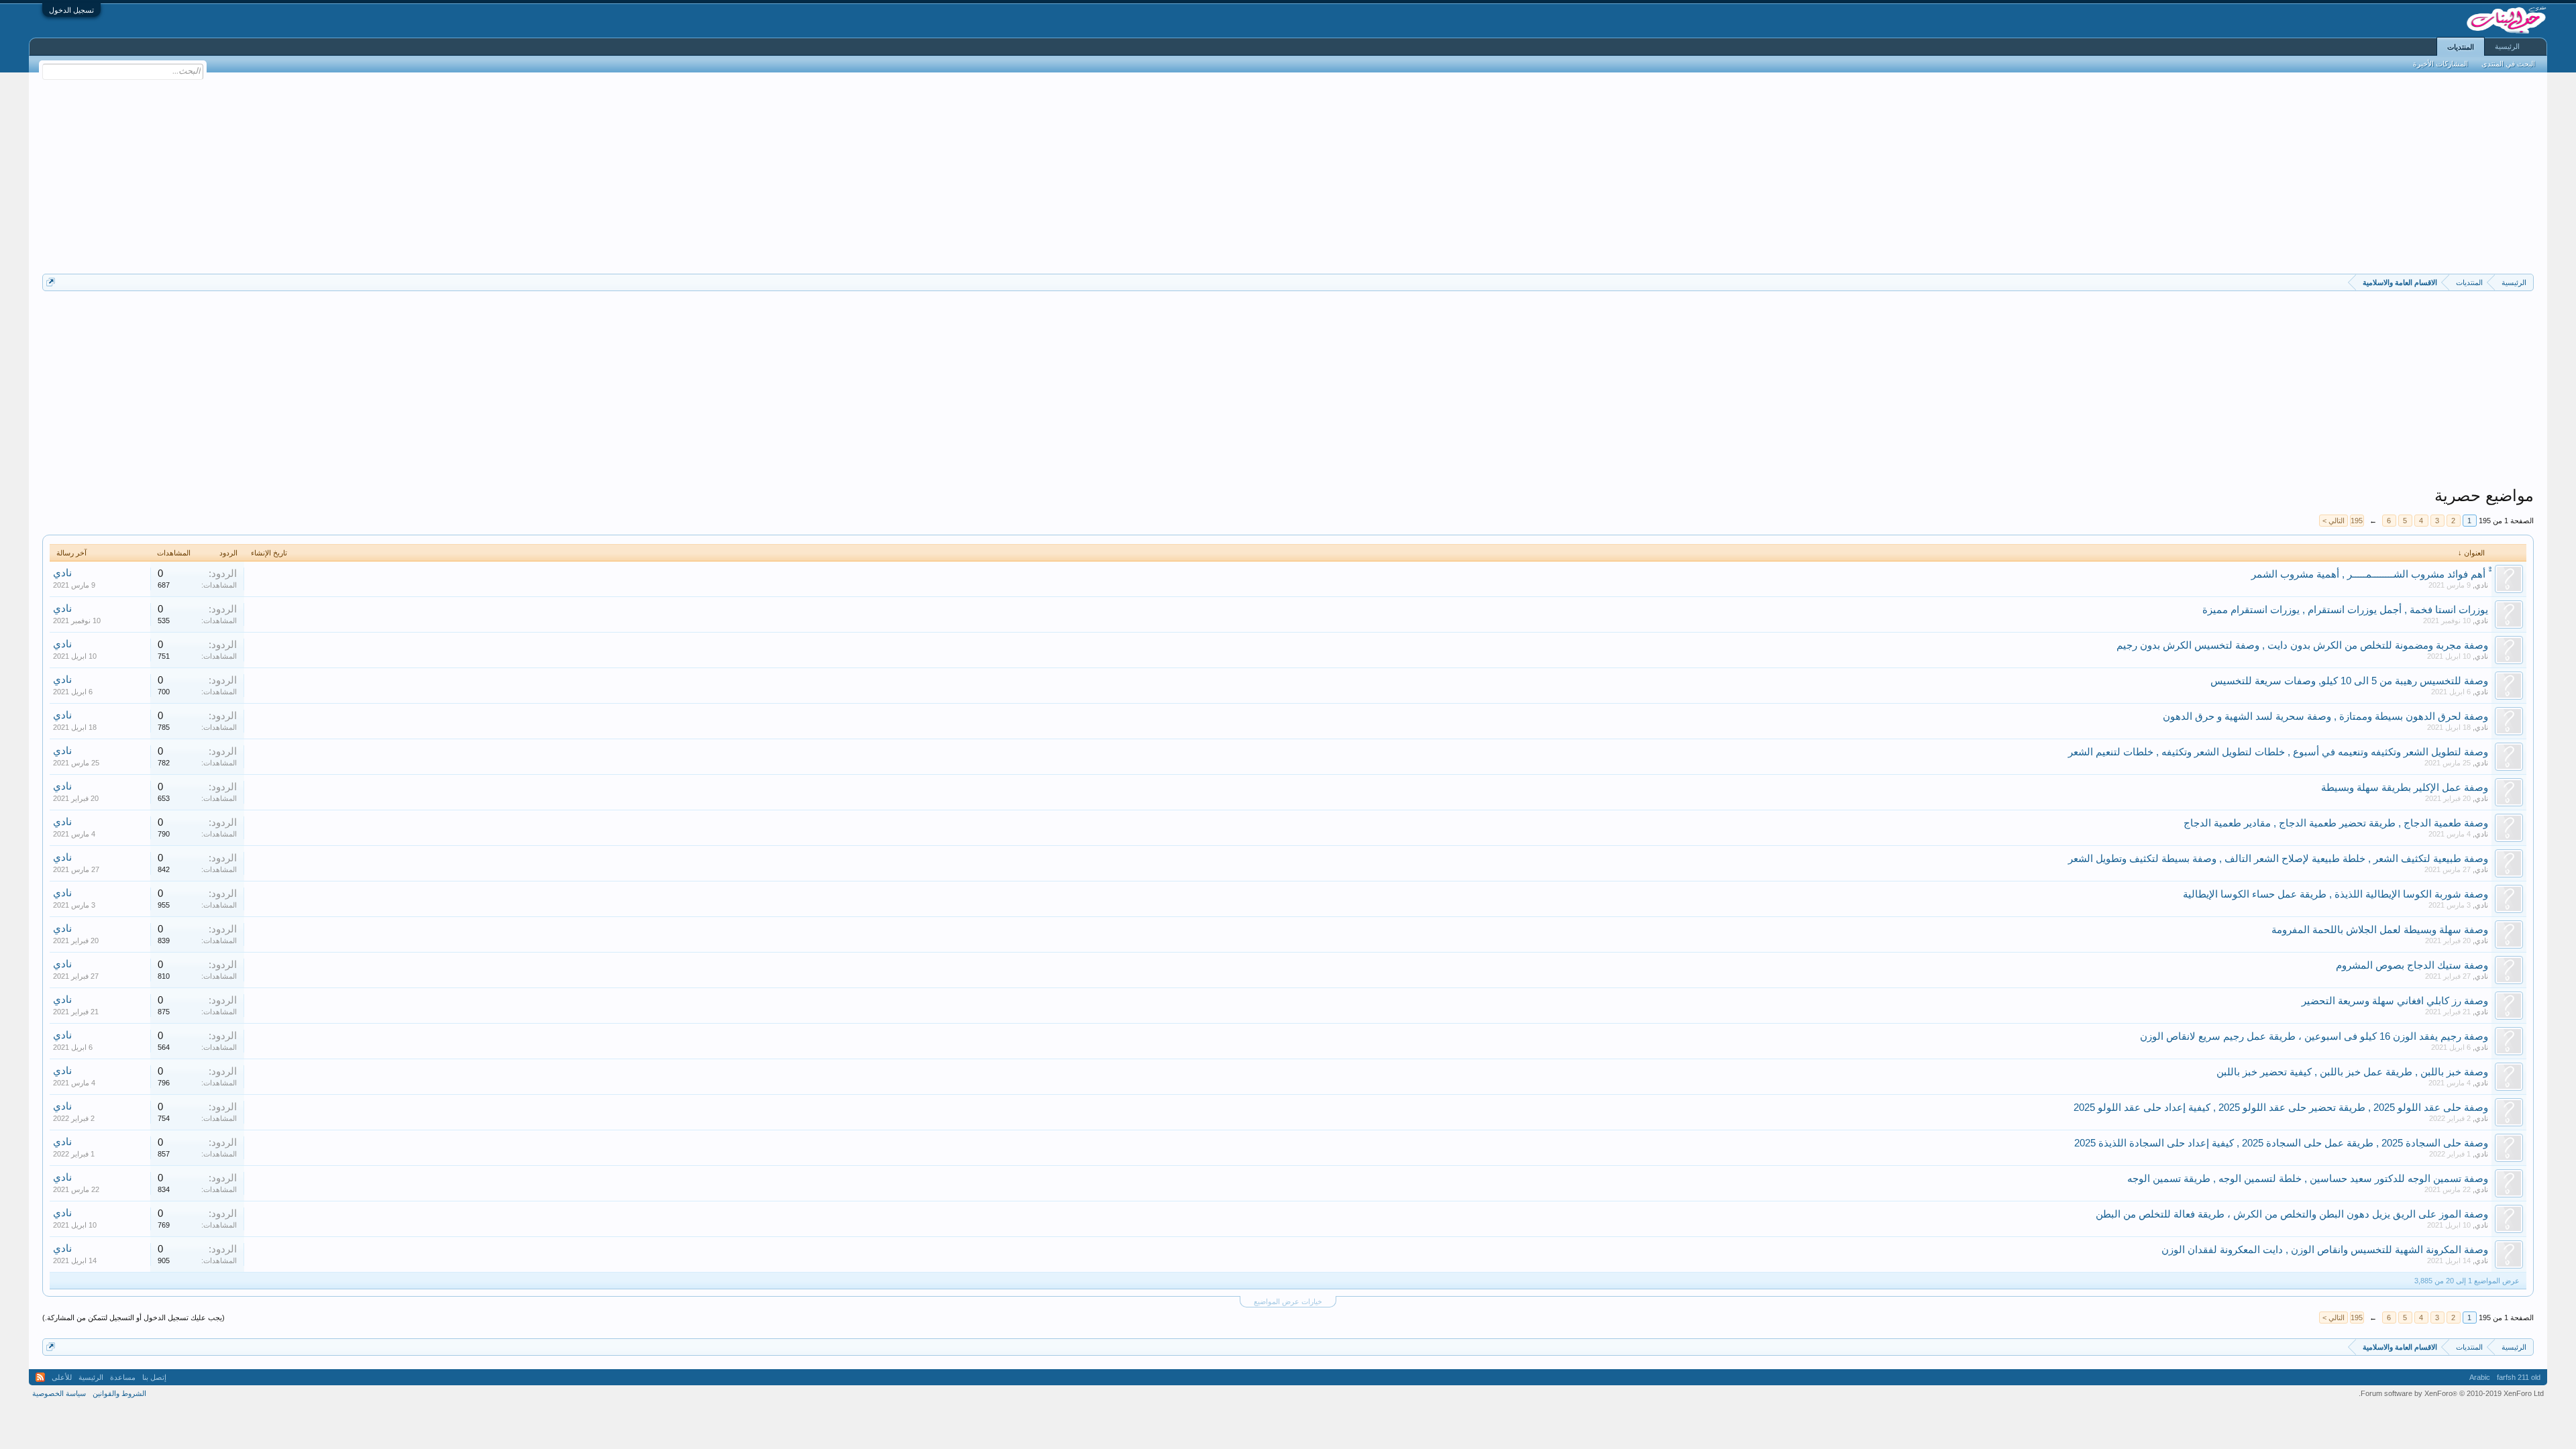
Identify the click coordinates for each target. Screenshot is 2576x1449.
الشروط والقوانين (119, 1393)
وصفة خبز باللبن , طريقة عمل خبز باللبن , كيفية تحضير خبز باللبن (2352, 1072)
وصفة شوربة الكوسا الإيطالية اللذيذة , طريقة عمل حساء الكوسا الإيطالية (2336, 894)
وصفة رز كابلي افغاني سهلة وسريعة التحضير (2395, 1001)
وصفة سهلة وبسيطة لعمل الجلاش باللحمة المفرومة (2380, 930)
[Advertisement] (1288, 173)
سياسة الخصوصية (59, 1393)
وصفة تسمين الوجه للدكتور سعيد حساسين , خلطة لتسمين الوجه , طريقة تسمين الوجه (2308, 1179)
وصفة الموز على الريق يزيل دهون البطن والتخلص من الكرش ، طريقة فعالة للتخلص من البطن (2292, 1214)
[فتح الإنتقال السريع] (51, 282)
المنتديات (2461, 47)
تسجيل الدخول (71, 10)
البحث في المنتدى (2508, 64)
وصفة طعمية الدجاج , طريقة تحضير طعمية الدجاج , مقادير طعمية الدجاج (2336, 823)
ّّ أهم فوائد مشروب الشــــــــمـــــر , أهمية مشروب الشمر (2370, 574)
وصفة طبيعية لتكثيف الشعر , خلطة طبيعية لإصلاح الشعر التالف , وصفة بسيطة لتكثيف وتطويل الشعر (2278, 859)
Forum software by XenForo (2451, 1393)
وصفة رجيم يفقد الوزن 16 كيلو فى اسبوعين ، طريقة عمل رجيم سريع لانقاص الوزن (2314, 1036)
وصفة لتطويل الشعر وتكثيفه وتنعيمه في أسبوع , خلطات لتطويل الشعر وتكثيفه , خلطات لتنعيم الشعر (2278, 752)
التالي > (2333, 521)
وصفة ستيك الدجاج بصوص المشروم (2412, 965)
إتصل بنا (154, 1377)
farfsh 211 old (2519, 1377)
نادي (2481, 585)
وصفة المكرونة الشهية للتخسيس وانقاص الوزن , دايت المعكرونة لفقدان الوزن (2325, 1250)
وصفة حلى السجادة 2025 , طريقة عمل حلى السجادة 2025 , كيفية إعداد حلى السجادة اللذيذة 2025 (2281, 1143)
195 (2357, 521)
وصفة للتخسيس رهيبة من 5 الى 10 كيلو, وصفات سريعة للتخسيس (2349, 681)
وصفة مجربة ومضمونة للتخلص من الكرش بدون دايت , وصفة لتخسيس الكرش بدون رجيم (2302, 645)
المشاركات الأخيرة (2440, 64)
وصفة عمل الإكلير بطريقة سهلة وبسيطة (2405, 788)
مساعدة (123, 1377)
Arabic (2480, 1377)
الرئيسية (2507, 46)
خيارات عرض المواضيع (1288, 1301)
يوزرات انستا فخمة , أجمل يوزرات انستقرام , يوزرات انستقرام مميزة (2345, 610)
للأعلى (62, 1377)
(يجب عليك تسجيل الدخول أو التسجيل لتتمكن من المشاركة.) (133, 1318)
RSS (40, 1377)
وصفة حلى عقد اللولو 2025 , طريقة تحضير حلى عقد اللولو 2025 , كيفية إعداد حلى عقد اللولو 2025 (2281, 1108)
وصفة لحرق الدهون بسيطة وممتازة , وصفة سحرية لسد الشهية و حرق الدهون (2325, 716)
